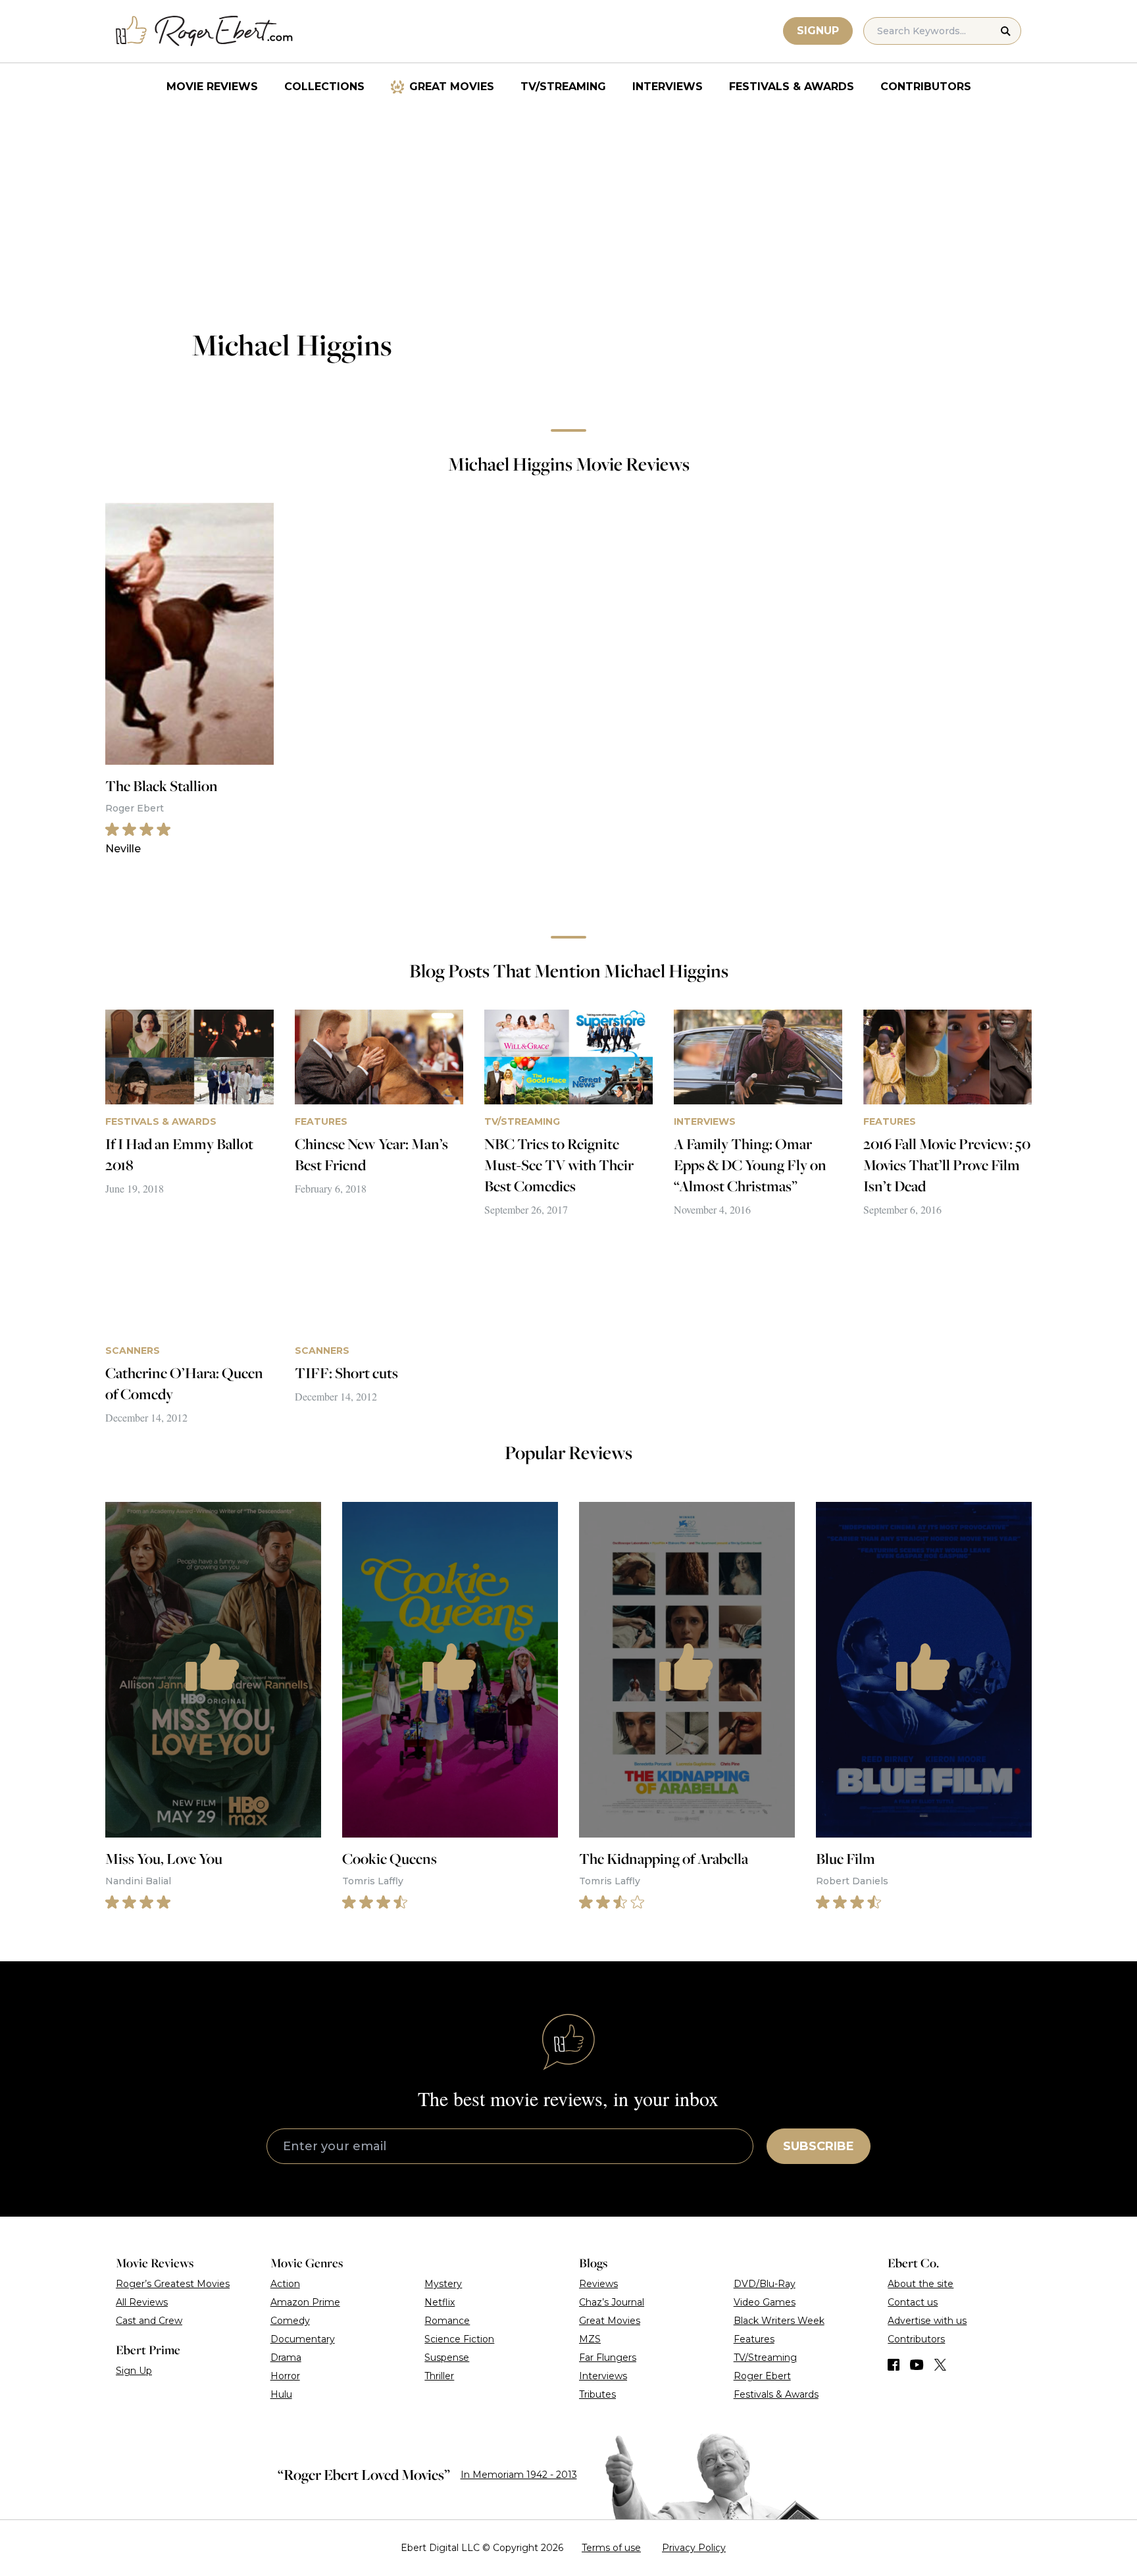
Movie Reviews (212, 87)
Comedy (290, 2321)
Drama (286, 2357)
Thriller (439, 2376)
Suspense (447, 2357)
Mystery (443, 2284)
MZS (590, 2339)
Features (754, 2339)
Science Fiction (459, 2339)
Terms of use (611, 2548)
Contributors (926, 87)
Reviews (598, 2284)
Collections (324, 87)
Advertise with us (927, 2321)
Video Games (765, 2302)
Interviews (668, 87)
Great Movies (452, 87)
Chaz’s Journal (612, 2302)
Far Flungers (608, 2357)
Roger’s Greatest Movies (173, 2284)
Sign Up (134, 2371)
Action (285, 2284)
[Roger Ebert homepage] (205, 31)
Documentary (303, 2339)
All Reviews (142, 2302)
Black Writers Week (779, 2321)
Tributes (597, 2394)
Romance (447, 2321)
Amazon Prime (305, 2302)
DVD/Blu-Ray (765, 2284)
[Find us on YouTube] (917, 2365)
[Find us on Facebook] (894, 2365)
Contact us (913, 2302)
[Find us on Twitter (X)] (940, 2365)
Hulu (281, 2394)
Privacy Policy (694, 2548)
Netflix (440, 2302)
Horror (285, 2376)
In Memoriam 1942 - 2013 (519, 2475)
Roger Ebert (762, 2376)
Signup (818, 31)
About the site (921, 2284)
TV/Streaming (563, 87)
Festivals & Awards (792, 87)
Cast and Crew (149, 2321)
